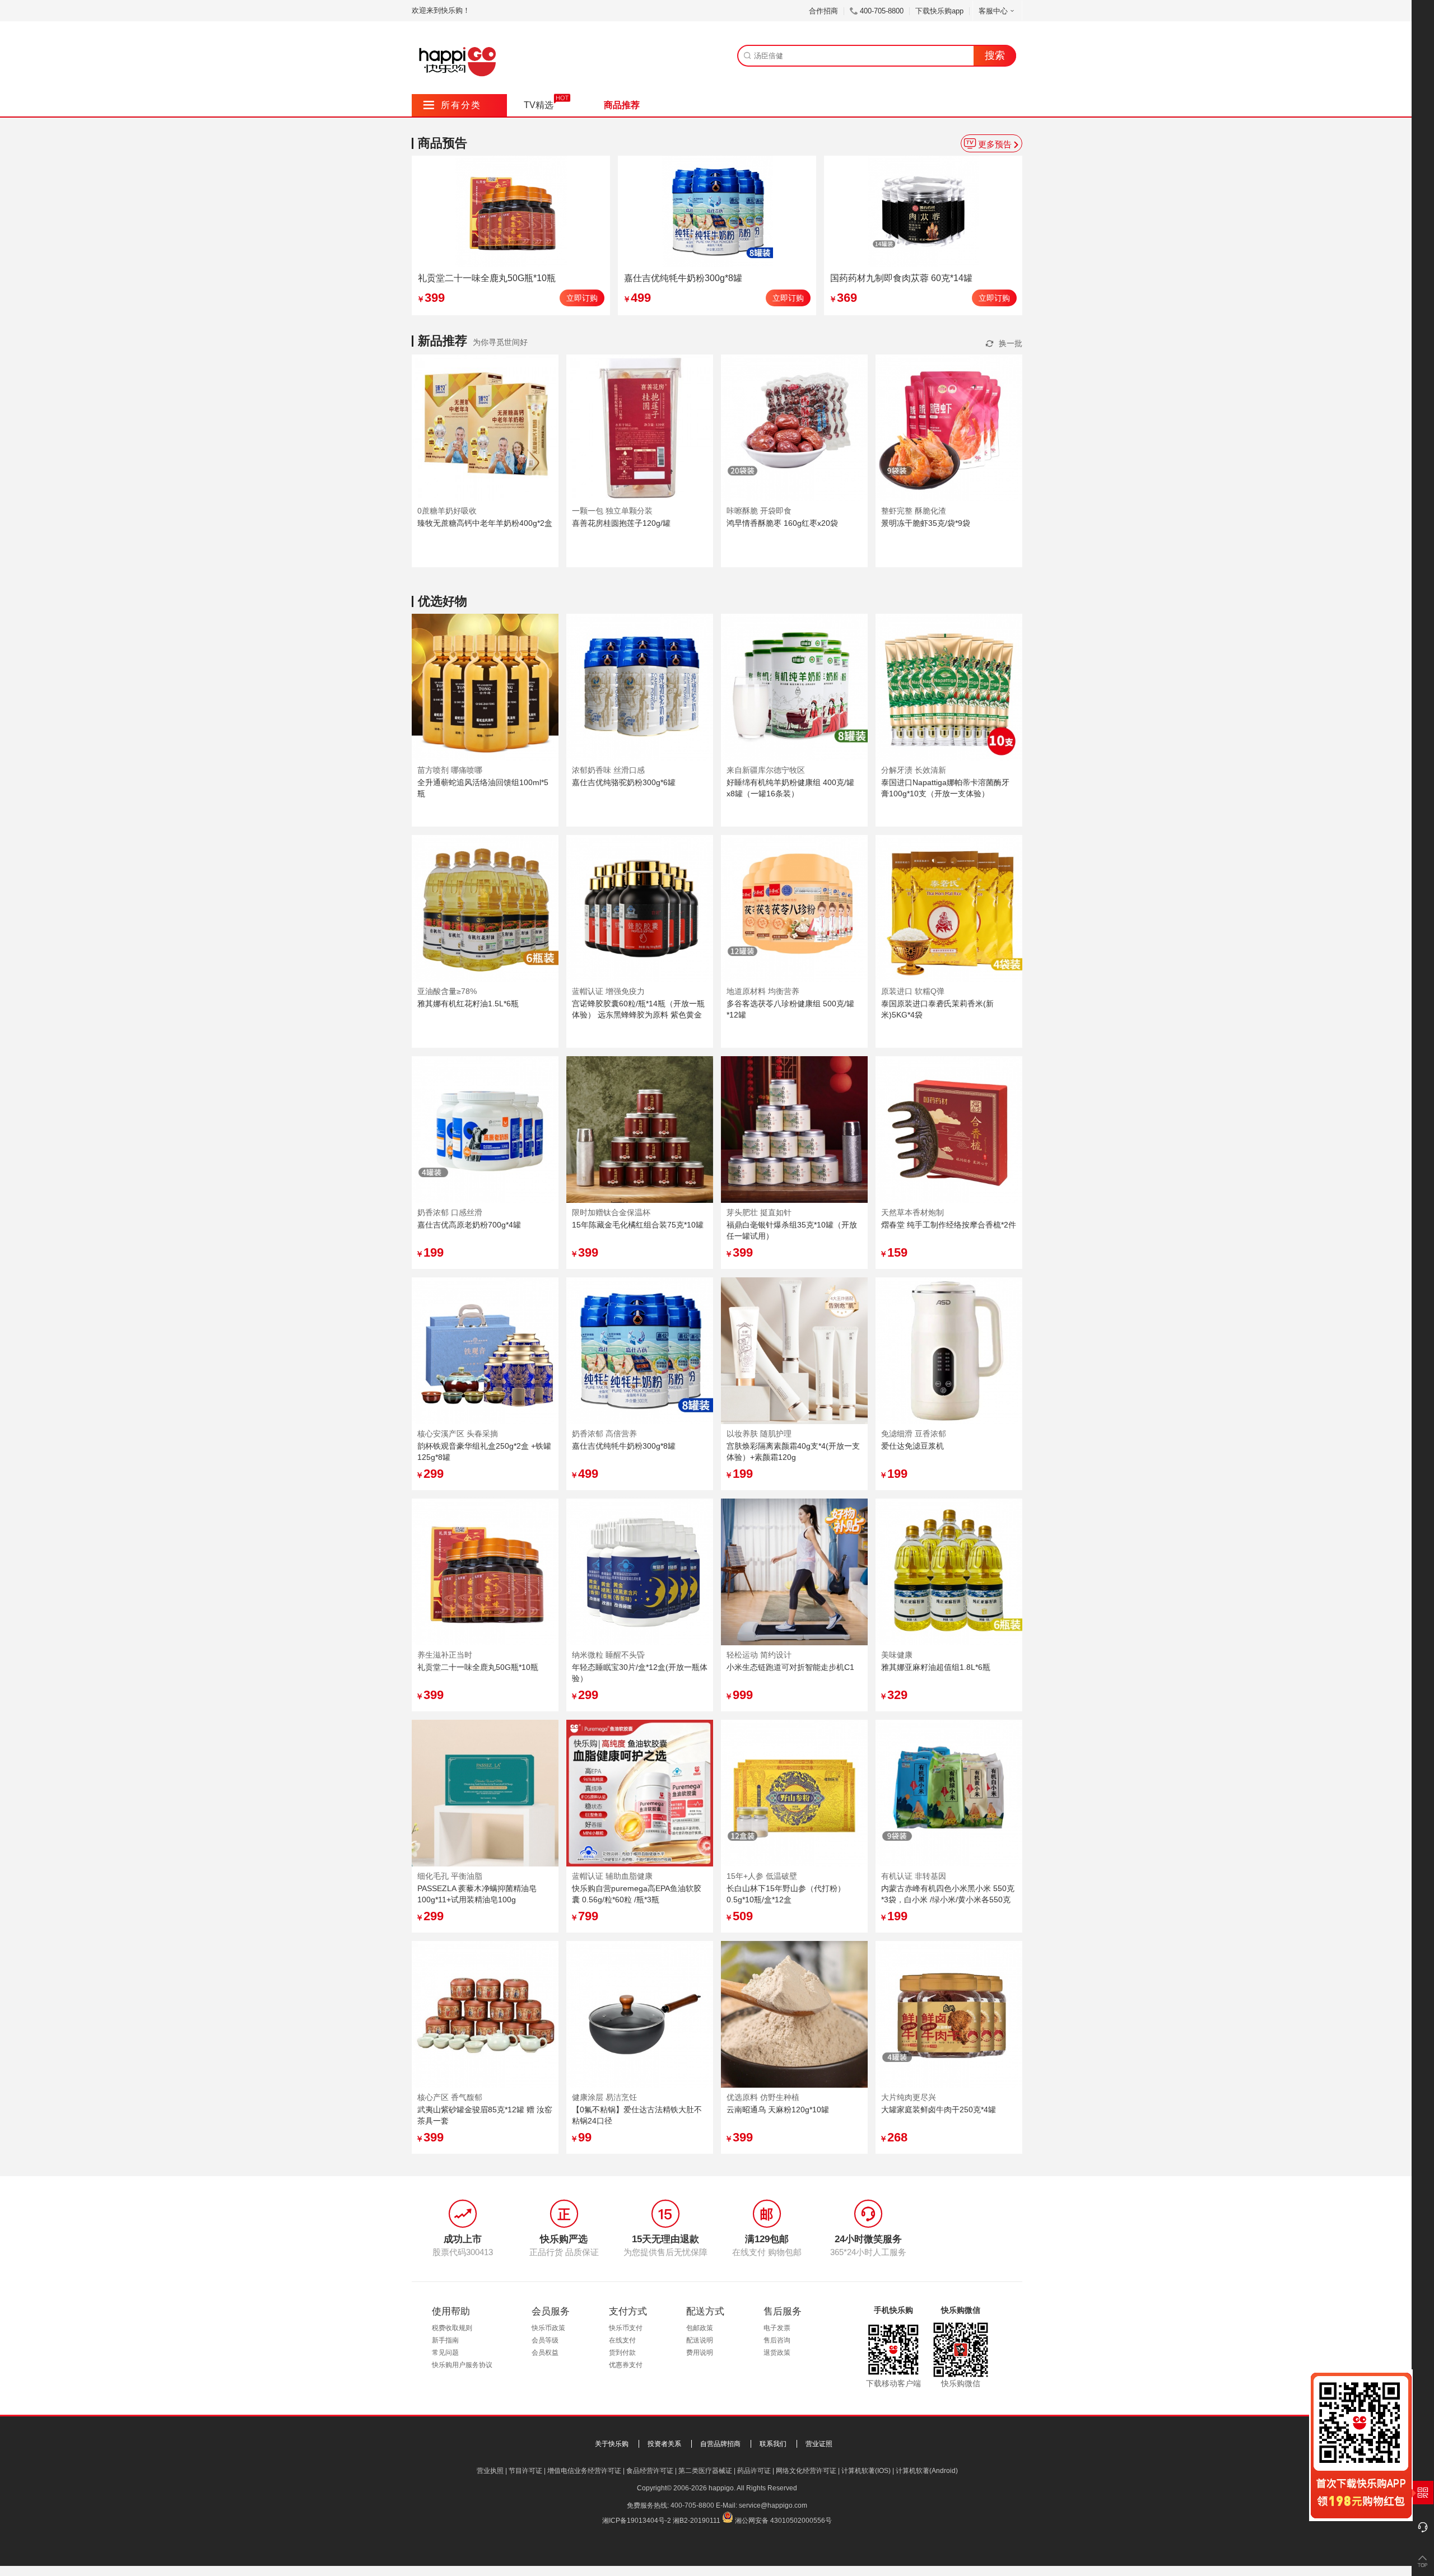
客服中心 (993, 11)
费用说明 (700, 2353)
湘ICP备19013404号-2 (637, 2521)
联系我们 (773, 2444)
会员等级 (545, 2340)
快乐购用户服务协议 (462, 2365)
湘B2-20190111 (697, 2521)
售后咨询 (777, 2340)
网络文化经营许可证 (806, 2471)
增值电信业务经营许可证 (584, 2471)
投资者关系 (664, 2444)
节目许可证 (525, 2471)
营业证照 (819, 2444)
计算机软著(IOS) (866, 2471)
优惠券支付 (626, 2365)
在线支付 (622, 2340)
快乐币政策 (548, 2328)
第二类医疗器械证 (705, 2471)
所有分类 (452, 105)
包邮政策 (700, 2328)
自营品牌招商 (720, 2444)
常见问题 (445, 2353)
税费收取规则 (452, 2328)
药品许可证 (754, 2471)
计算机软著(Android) (927, 2471)
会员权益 (545, 2353)
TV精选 (539, 105)
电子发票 (777, 2328)
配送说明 (700, 2340)
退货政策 (777, 2353)
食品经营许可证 (650, 2471)
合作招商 (823, 11)
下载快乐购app (939, 11)
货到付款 (622, 2353)
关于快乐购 (612, 2444)
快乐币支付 (626, 2328)
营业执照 (490, 2471)
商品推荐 (622, 105)
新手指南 (445, 2340)
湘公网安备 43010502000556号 (783, 2521)
